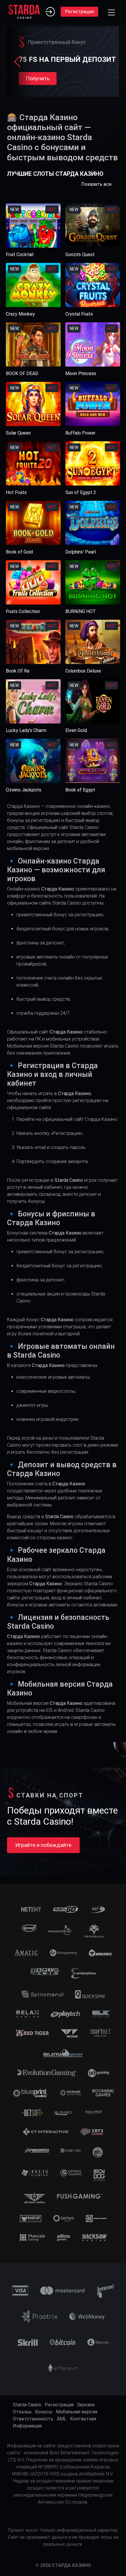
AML (62, 2419)
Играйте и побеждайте (43, 1845)
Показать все (96, 184)
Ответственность (33, 2419)
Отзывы (22, 2412)
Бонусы (44, 2412)
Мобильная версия (77, 2412)
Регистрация (79, 12)
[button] (17, 62)
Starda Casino (27, 2405)
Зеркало (86, 2405)
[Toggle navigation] (111, 12)
